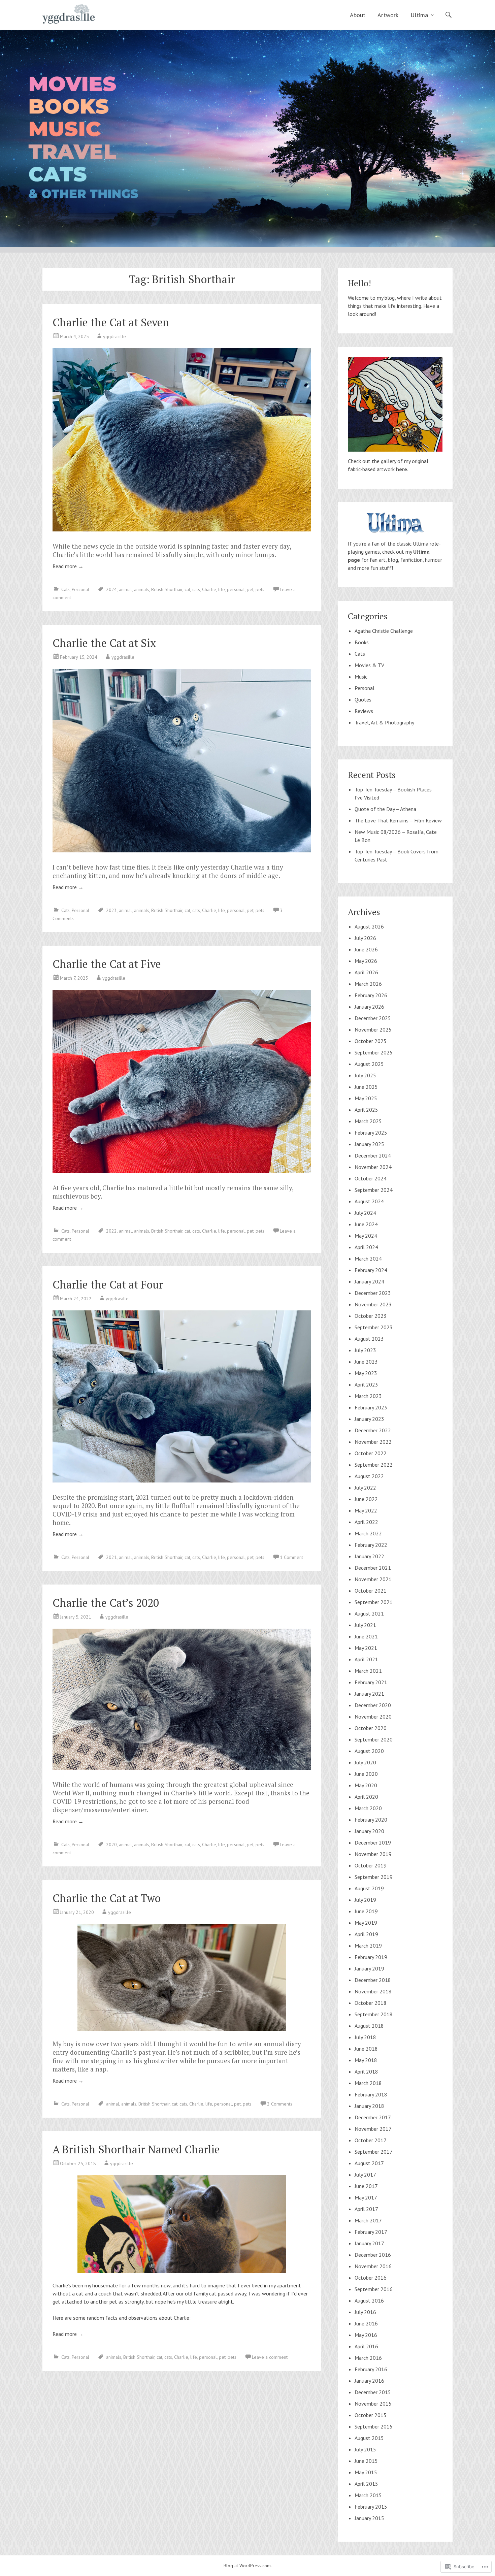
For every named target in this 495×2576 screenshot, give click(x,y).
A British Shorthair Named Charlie (136, 2149)
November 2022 (373, 1442)
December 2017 (373, 2117)
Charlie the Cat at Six (104, 643)
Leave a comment (270, 2357)
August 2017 (369, 2163)
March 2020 (368, 1808)
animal (125, 589)
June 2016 (366, 2323)
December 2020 (373, 1705)
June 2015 (366, 2461)
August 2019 (369, 1888)
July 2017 (365, 2175)
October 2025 (371, 1041)
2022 (111, 1231)
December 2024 (373, 1155)
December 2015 (373, 2392)
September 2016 (374, 2289)
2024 (111, 589)
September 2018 (374, 2014)
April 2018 (366, 2072)
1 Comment (291, 1557)
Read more (68, 566)
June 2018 (366, 2049)
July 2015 (365, 2449)
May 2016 (366, 2335)
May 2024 (366, 1236)
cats (196, 589)
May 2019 (366, 1923)
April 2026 (366, 972)
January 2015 (369, 2518)
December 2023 (373, 1293)
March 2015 (368, 2495)
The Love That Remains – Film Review (398, 820)
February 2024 (371, 1270)
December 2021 (373, 1568)
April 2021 (366, 1659)
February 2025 (371, 1133)
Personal (80, 589)
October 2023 (371, 1316)
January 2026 (369, 1007)
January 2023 (369, 1419)
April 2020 (366, 1797)
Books (362, 642)
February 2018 (371, 2094)
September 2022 (374, 1465)
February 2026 (371, 995)
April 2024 (366, 1247)
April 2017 (366, 2209)
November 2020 (373, 1717)
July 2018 (365, 2037)
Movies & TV (369, 665)
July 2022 (365, 1488)
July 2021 (365, 1625)
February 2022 (371, 1545)
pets (260, 589)
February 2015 (371, 2507)
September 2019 (374, 1877)
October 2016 (371, 2278)
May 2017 (366, 2197)
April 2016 (366, 2346)
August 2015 (369, 2438)
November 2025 (373, 1030)
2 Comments (280, 2104)
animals (142, 589)
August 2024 (369, 1201)
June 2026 (366, 949)
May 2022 (366, 1510)
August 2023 (369, 1339)
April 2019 (366, 1934)
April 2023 (366, 1384)
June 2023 (366, 1362)
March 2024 (368, 1259)
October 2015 (371, 2415)
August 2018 (369, 2026)
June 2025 (366, 1087)
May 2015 (366, 2472)
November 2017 (373, 2129)
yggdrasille (114, 336)
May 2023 (366, 1373)
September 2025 (374, 1052)
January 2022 (369, 1556)
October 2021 (371, 1591)
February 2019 (371, 1957)
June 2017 (366, 2186)
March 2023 (368, 1396)
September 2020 (374, 1739)
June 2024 (366, 1224)
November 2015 (373, 2404)
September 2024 (374, 1190)
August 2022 (369, 1476)
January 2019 (369, 1968)
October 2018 (371, 2003)
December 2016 (373, 2255)
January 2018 (369, 2106)
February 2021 (371, 1682)
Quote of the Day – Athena (385, 809)
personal (236, 589)
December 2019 (373, 1843)
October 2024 (371, 1178)
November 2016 (373, 2266)
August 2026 (369, 926)
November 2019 (373, 1854)
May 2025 (366, 1098)
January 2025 (369, 1144)
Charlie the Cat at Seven (111, 322)
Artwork (388, 15)
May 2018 (366, 2060)
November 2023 (373, 1304)
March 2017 (368, 2220)
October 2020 (371, 1728)
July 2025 (365, 1075)
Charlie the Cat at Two (107, 1898)
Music (361, 677)
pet (250, 589)
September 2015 (374, 2426)
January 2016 (369, 2381)
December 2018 (373, 1980)
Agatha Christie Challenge (384, 631)
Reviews (364, 711)
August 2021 (369, 1613)
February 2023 (371, 1407)
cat (187, 589)
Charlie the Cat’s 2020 (106, 1603)
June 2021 (366, 1636)
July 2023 (365, 1350)
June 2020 (366, 1774)
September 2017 (374, 2152)
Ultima (419, 15)
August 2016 (369, 2301)
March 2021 (368, 1671)
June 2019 (366, 1911)
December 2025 (373, 1018)
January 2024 (369, 1281)
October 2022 (371, 1453)
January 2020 (369, 1831)
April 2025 (366, 1110)
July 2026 (365, 938)
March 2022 (368, 1533)
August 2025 (369, 1064)
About (358, 15)
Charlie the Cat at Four (108, 1284)
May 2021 (366, 1648)
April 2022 (366, 1522)
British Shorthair (167, 589)
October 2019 (371, 1865)
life (222, 589)
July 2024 (365, 1213)
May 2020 (366, 1785)
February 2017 (371, 2232)
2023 (111, 910)
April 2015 (366, 2484)
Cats (65, 589)
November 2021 (373, 1579)
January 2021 (369, 1694)
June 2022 (366, 1499)
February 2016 (371, 2369)
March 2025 (368, 1121)
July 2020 (365, 1762)
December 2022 (373, 1430)
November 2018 (373, 1991)
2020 (111, 1845)
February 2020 (371, 1820)
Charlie (209, 589)
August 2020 (369, 1751)
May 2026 (366, 961)
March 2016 (368, 2358)
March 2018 (368, 2083)
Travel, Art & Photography (384, 722)
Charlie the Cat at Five (107, 964)
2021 (111, 1557)
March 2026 (368, 984)
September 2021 (374, 1602)
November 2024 (373, 1167)
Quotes (363, 699)
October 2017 (371, 2140)
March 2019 (368, 1946)
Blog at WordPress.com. (248, 2566)
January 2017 (369, 2243)
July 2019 (365, 1900)
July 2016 (365, 2312)
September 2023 (374, 1327)
